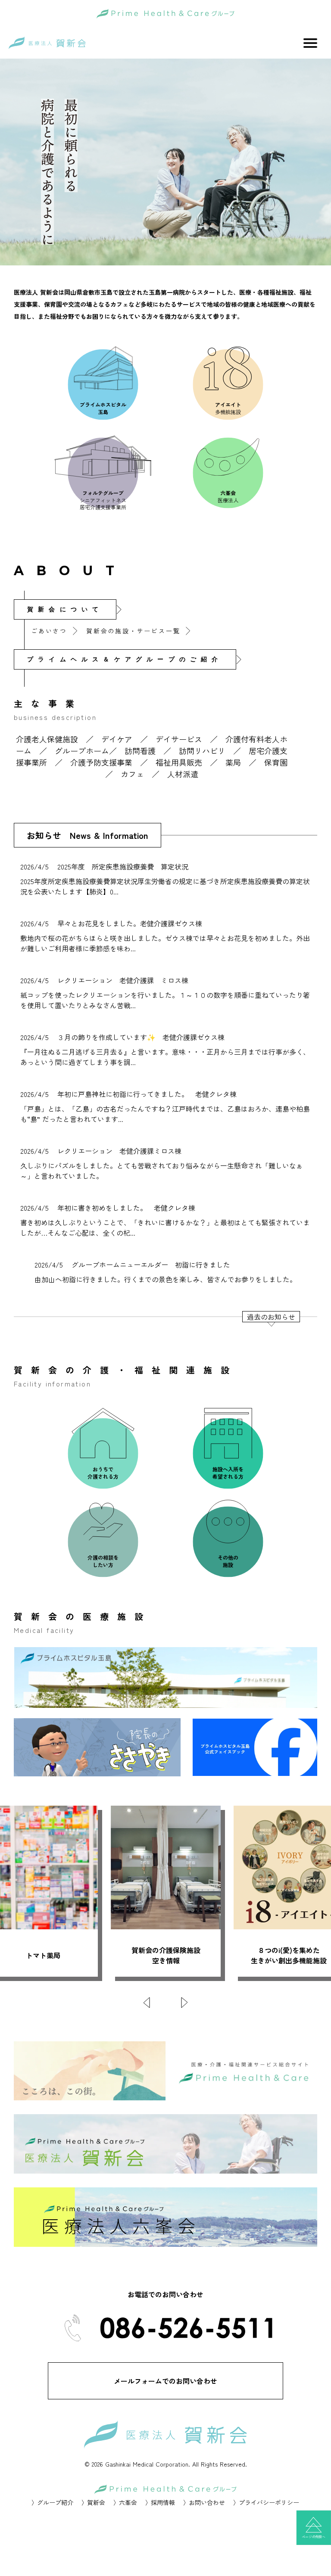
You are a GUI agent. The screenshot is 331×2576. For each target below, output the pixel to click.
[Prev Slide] (147, 2003)
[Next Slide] (184, 2003)
